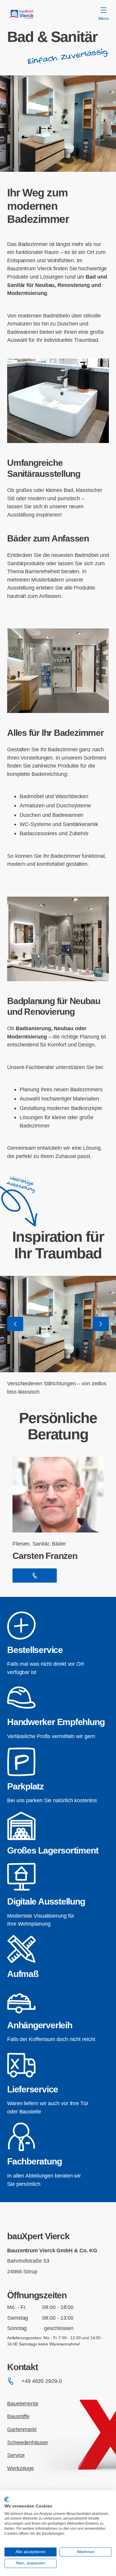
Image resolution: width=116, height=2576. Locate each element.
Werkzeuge (21, 2468)
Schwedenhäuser (28, 2442)
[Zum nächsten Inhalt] (101, 1324)
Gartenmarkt (22, 2429)
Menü (104, 18)
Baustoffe (18, 2416)
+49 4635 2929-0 (42, 2381)
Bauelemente (23, 2403)
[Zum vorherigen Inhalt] (15, 1324)
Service (16, 2455)
